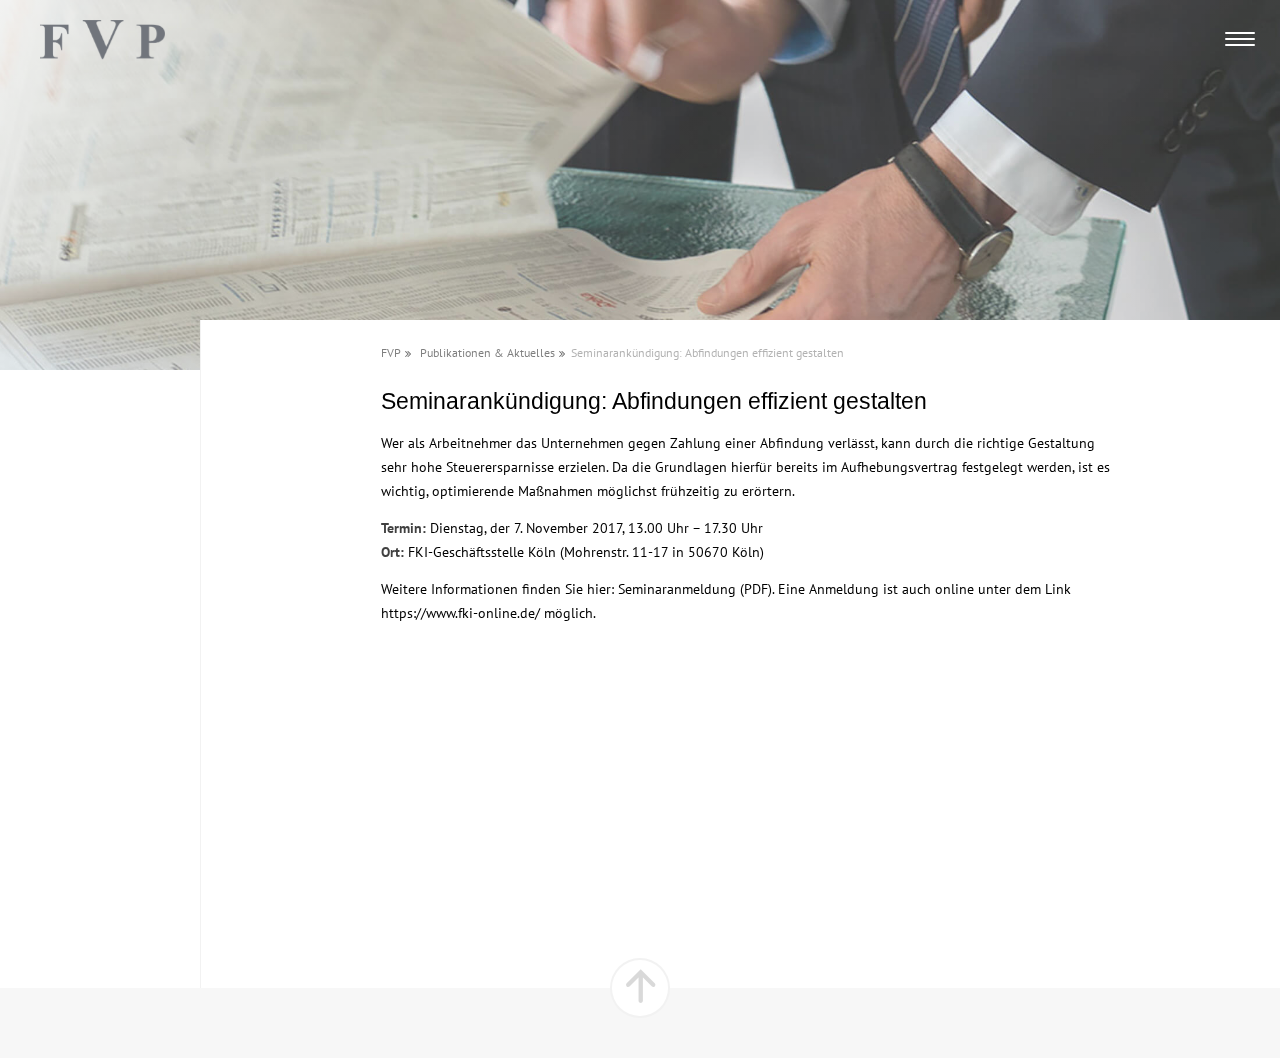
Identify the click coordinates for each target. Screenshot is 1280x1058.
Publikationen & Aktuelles (487, 352)
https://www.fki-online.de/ (460, 613)
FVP (391, 352)
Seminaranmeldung (677, 589)
